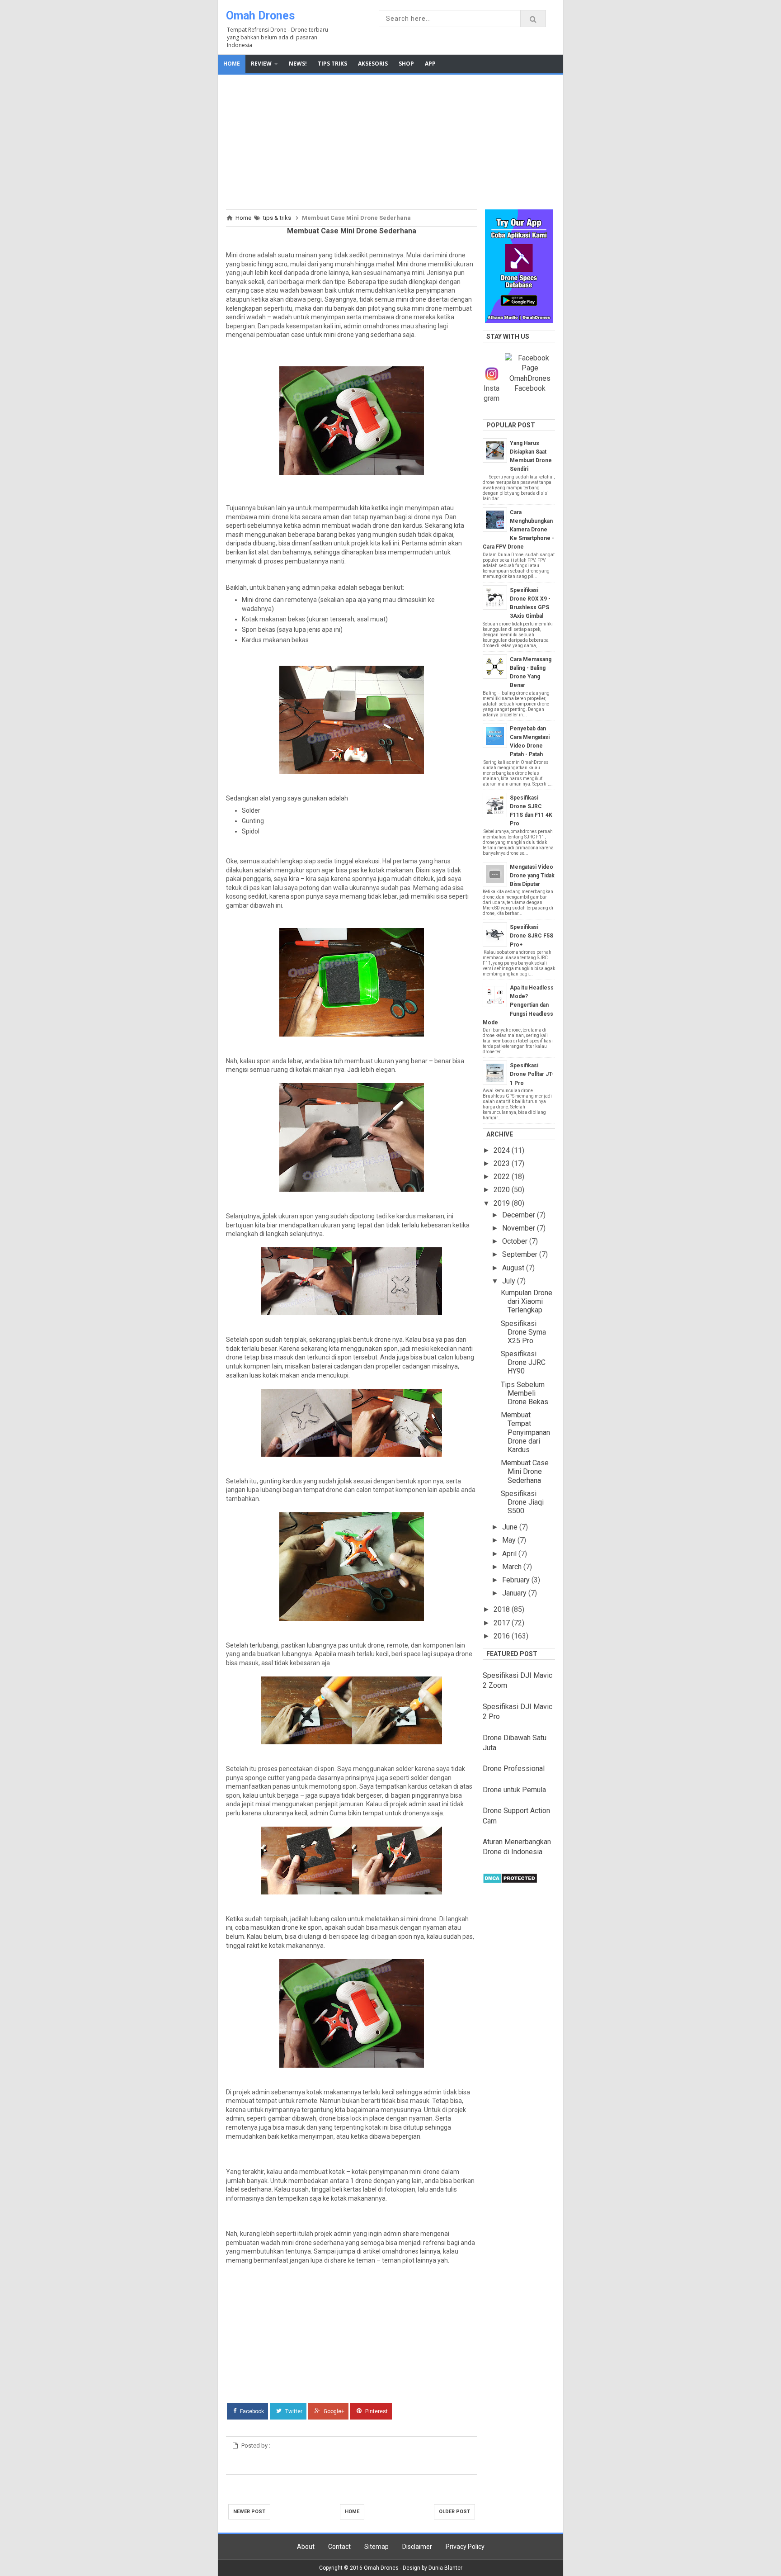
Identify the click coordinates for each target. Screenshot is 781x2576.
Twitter (293, 2411)
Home (352, 2512)
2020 (503, 1190)
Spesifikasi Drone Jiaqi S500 (522, 1502)
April (510, 1554)
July (510, 1281)
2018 (503, 1609)
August (514, 1268)
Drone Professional (514, 1769)
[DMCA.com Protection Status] (510, 1881)
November (520, 1228)
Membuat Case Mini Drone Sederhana (525, 1471)
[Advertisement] (390, 141)
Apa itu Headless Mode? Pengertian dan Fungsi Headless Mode (518, 1005)
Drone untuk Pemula (514, 1790)
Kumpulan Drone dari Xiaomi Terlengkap (527, 1301)
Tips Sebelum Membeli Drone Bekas (525, 1393)
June (511, 1527)
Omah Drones (260, 16)
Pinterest (376, 2411)
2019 (503, 1203)
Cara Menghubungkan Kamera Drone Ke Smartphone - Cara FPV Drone (518, 530)
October (516, 1241)
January (515, 1593)
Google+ (333, 2411)
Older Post (454, 2512)
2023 (503, 1163)
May (510, 1540)
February (517, 1580)
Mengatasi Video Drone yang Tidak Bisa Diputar (532, 876)
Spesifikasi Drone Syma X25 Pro (523, 1332)
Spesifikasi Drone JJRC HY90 (523, 1362)
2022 (503, 1177)
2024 (503, 1150)
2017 (503, 1623)
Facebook (251, 2411)
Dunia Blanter (445, 2568)
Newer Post (249, 2512)
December (520, 1215)
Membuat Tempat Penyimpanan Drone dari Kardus (525, 1432)
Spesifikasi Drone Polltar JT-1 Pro (532, 1074)
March (513, 1567)
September (521, 1254)
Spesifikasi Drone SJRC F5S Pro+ (532, 936)
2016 (503, 1636)
